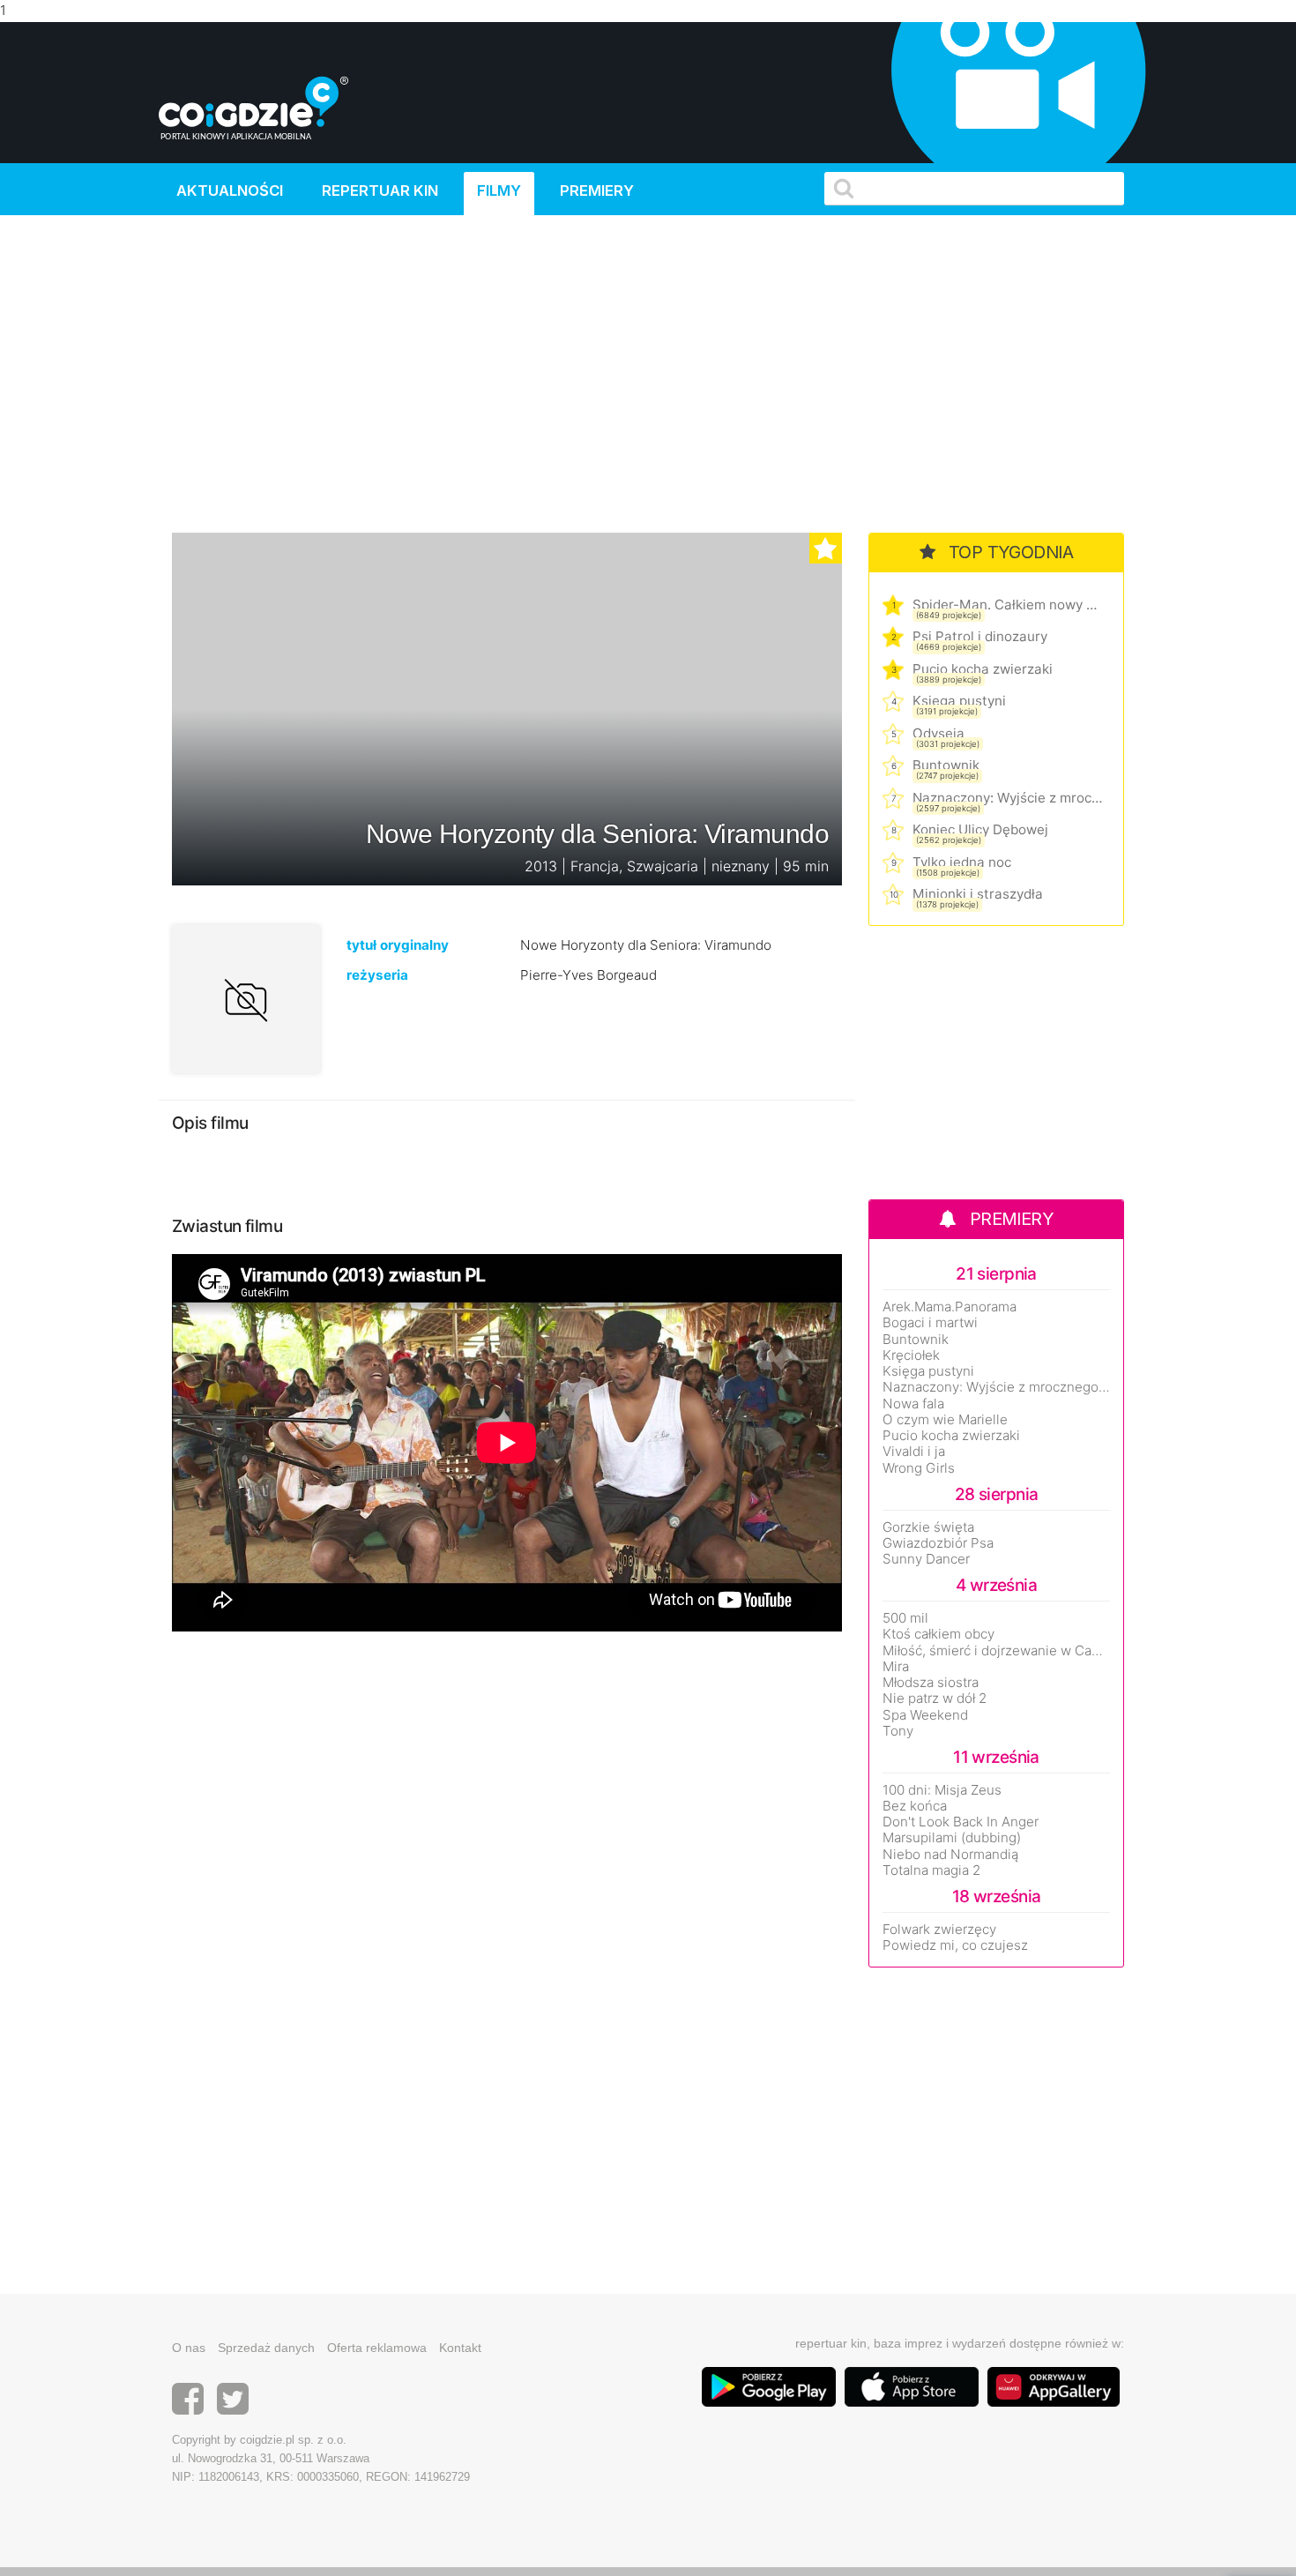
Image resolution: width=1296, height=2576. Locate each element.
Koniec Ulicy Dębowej (980, 829)
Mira (896, 1667)
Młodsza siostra (931, 1683)
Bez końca (915, 1806)
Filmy (499, 190)
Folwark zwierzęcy (939, 1930)
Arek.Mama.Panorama (950, 1307)
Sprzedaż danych (266, 2348)
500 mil (905, 1618)
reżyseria (377, 975)
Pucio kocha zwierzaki (983, 669)
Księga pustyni (959, 701)
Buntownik (946, 765)
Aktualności (230, 190)
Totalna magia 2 (931, 1870)
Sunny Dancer (926, 1559)
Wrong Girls (919, 1468)
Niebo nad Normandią (950, 1855)
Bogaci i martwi (930, 1323)
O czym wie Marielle (945, 1420)
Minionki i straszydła (978, 894)
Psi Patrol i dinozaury (980, 636)
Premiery (597, 190)
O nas (189, 2348)
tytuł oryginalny (398, 945)
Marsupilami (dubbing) (952, 1838)
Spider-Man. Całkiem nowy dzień (1007, 605)
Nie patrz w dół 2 (935, 1699)
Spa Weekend (925, 1715)
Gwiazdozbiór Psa (938, 1543)
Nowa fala (913, 1404)
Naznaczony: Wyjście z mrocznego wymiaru (1007, 798)
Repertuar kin (380, 190)
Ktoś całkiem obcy (938, 1634)
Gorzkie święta (928, 1527)
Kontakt (460, 2348)
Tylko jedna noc (962, 862)
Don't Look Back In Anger (961, 1822)
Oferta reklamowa (377, 2348)
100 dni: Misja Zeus (942, 1790)
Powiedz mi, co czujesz (955, 1945)
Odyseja (938, 733)
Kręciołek (911, 1355)
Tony (898, 1731)
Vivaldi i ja (914, 1452)
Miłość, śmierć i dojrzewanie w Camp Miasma (996, 1651)
